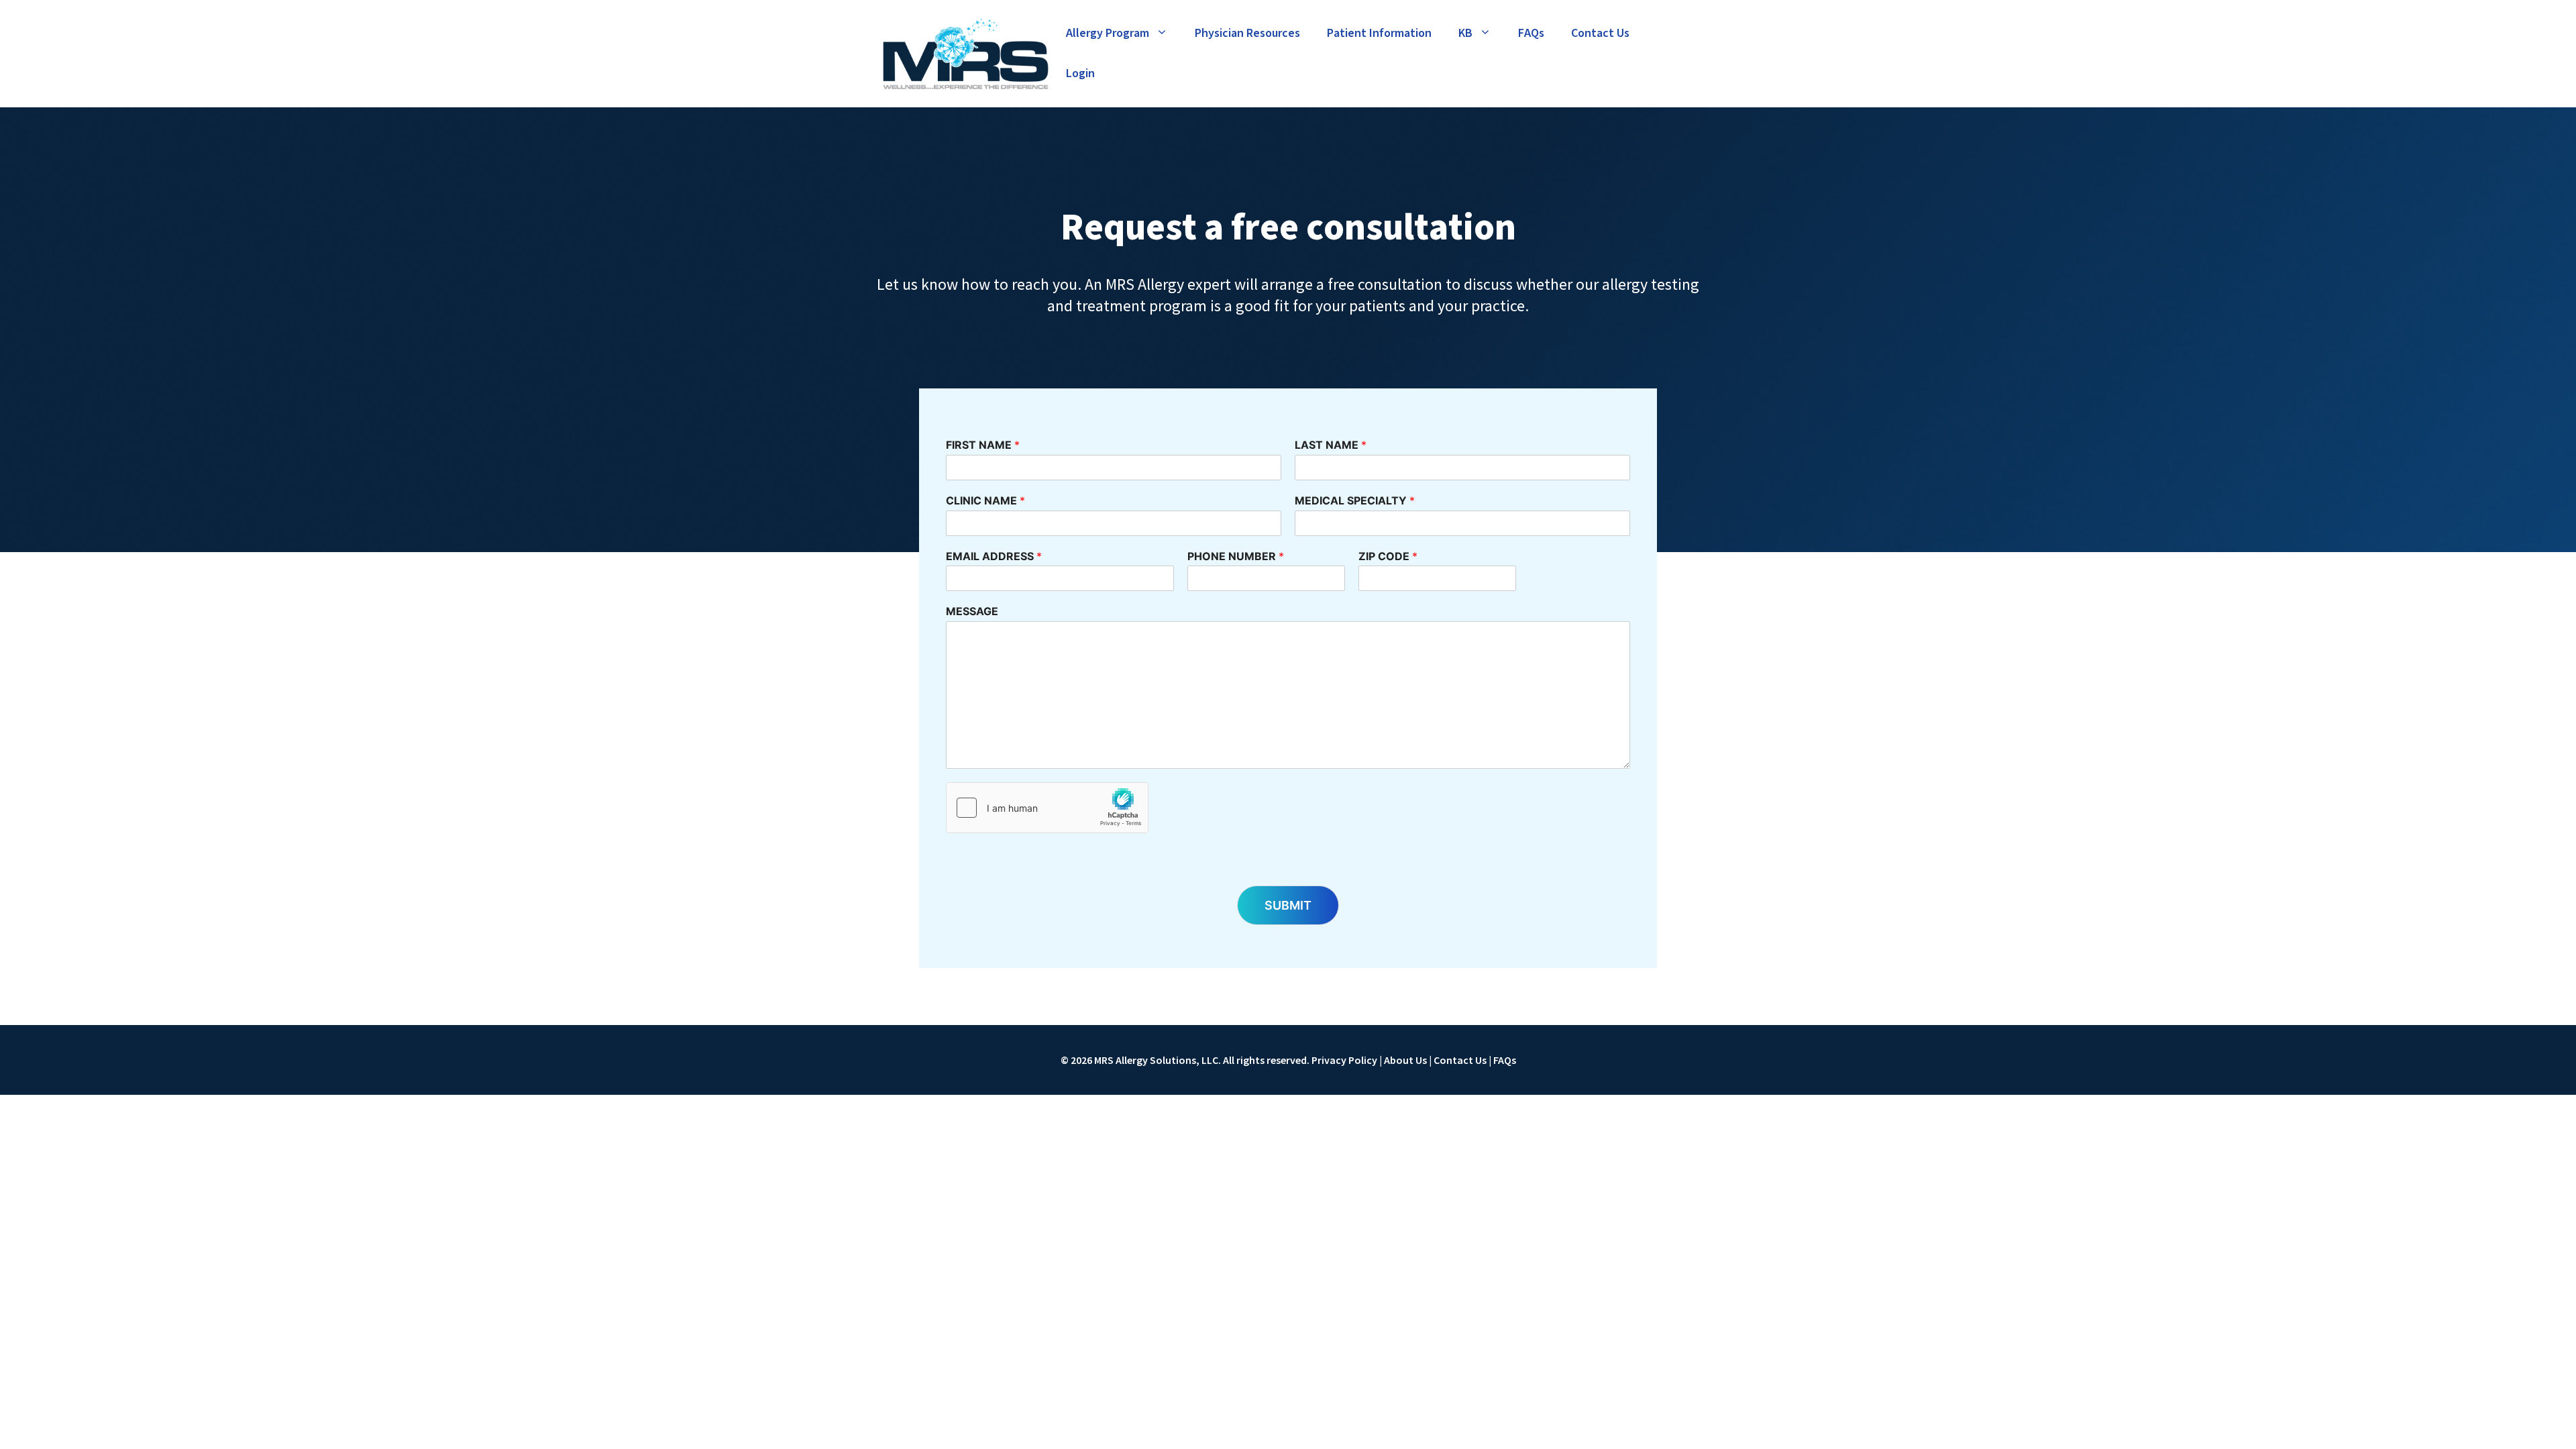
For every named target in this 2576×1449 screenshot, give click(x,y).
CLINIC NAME (985, 500)
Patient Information (1379, 33)
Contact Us (1600, 33)
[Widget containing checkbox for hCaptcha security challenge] (1047, 808)
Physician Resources (1247, 33)
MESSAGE (972, 611)
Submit (1288, 905)
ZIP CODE (1388, 556)
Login (1080, 73)
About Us (1405, 1060)
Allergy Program (1108, 33)
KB (1465, 33)
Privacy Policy (1344, 1060)
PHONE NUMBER (1236, 556)
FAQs (1531, 33)
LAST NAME (1331, 445)
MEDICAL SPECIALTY (1355, 500)
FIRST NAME (983, 445)
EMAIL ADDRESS (994, 556)
